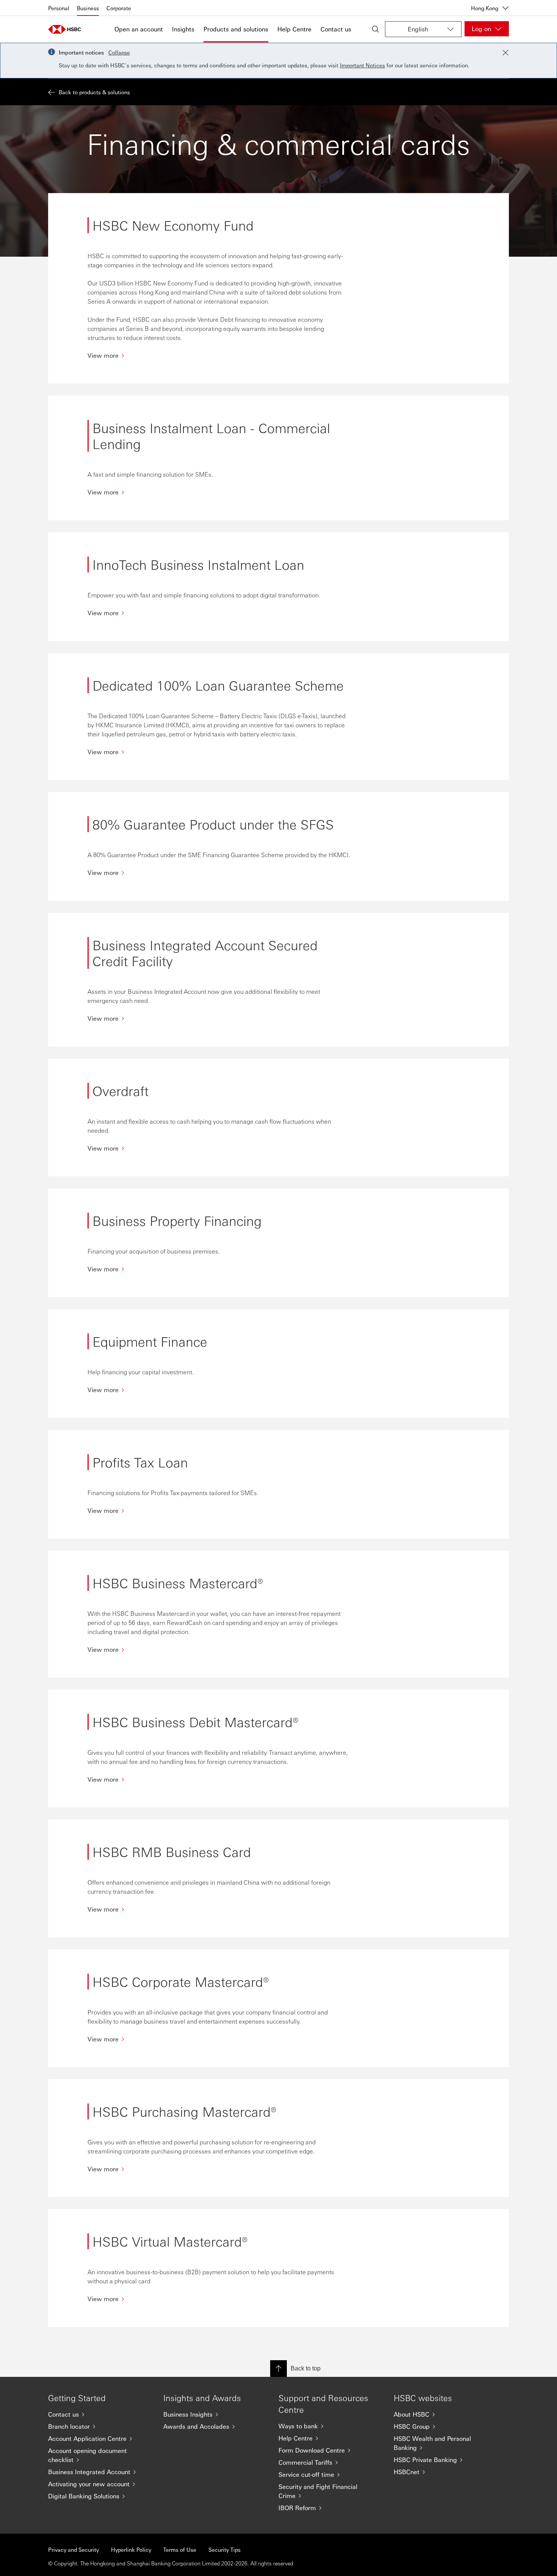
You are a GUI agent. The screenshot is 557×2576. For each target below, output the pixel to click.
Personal (59, 8)
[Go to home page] (67, 29)
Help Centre (294, 29)
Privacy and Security (74, 2549)
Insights (183, 29)
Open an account (139, 29)
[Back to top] (278, 2369)
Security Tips (225, 2549)
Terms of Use (180, 2549)
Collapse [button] (119, 52)
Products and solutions (236, 29)
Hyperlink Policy (131, 2549)
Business (88, 8)
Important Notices (362, 65)
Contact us (336, 29)
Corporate (119, 8)
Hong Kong (485, 8)
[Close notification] (505, 53)
